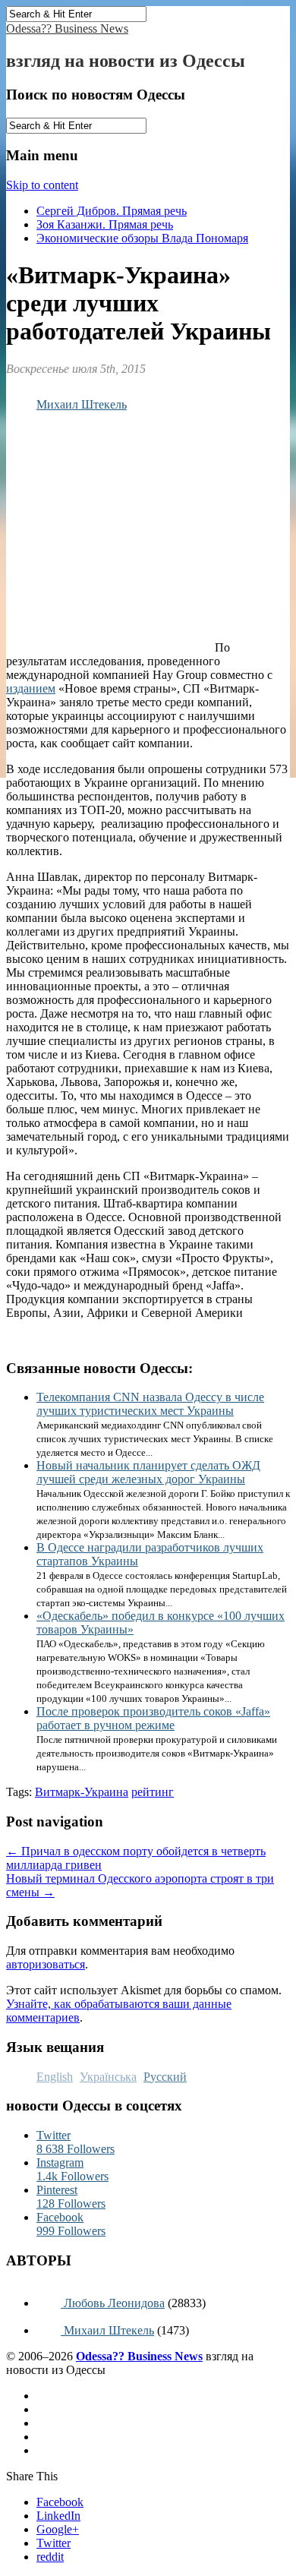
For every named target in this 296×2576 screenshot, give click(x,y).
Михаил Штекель (82, 404)
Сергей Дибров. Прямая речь (112, 211)
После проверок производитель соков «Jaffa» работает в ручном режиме (153, 1718)
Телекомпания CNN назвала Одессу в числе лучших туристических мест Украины (150, 1404)
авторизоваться (46, 1964)
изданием (31, 688)
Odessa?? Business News (67, 28)
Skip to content (42, 185)
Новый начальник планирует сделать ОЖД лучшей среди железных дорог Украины (148, 1472)
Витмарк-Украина (82, 1792)
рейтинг (153, 1792)
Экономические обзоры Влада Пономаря (142, 238)
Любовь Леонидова (113, 2303)
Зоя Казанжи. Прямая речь (105, 224)
